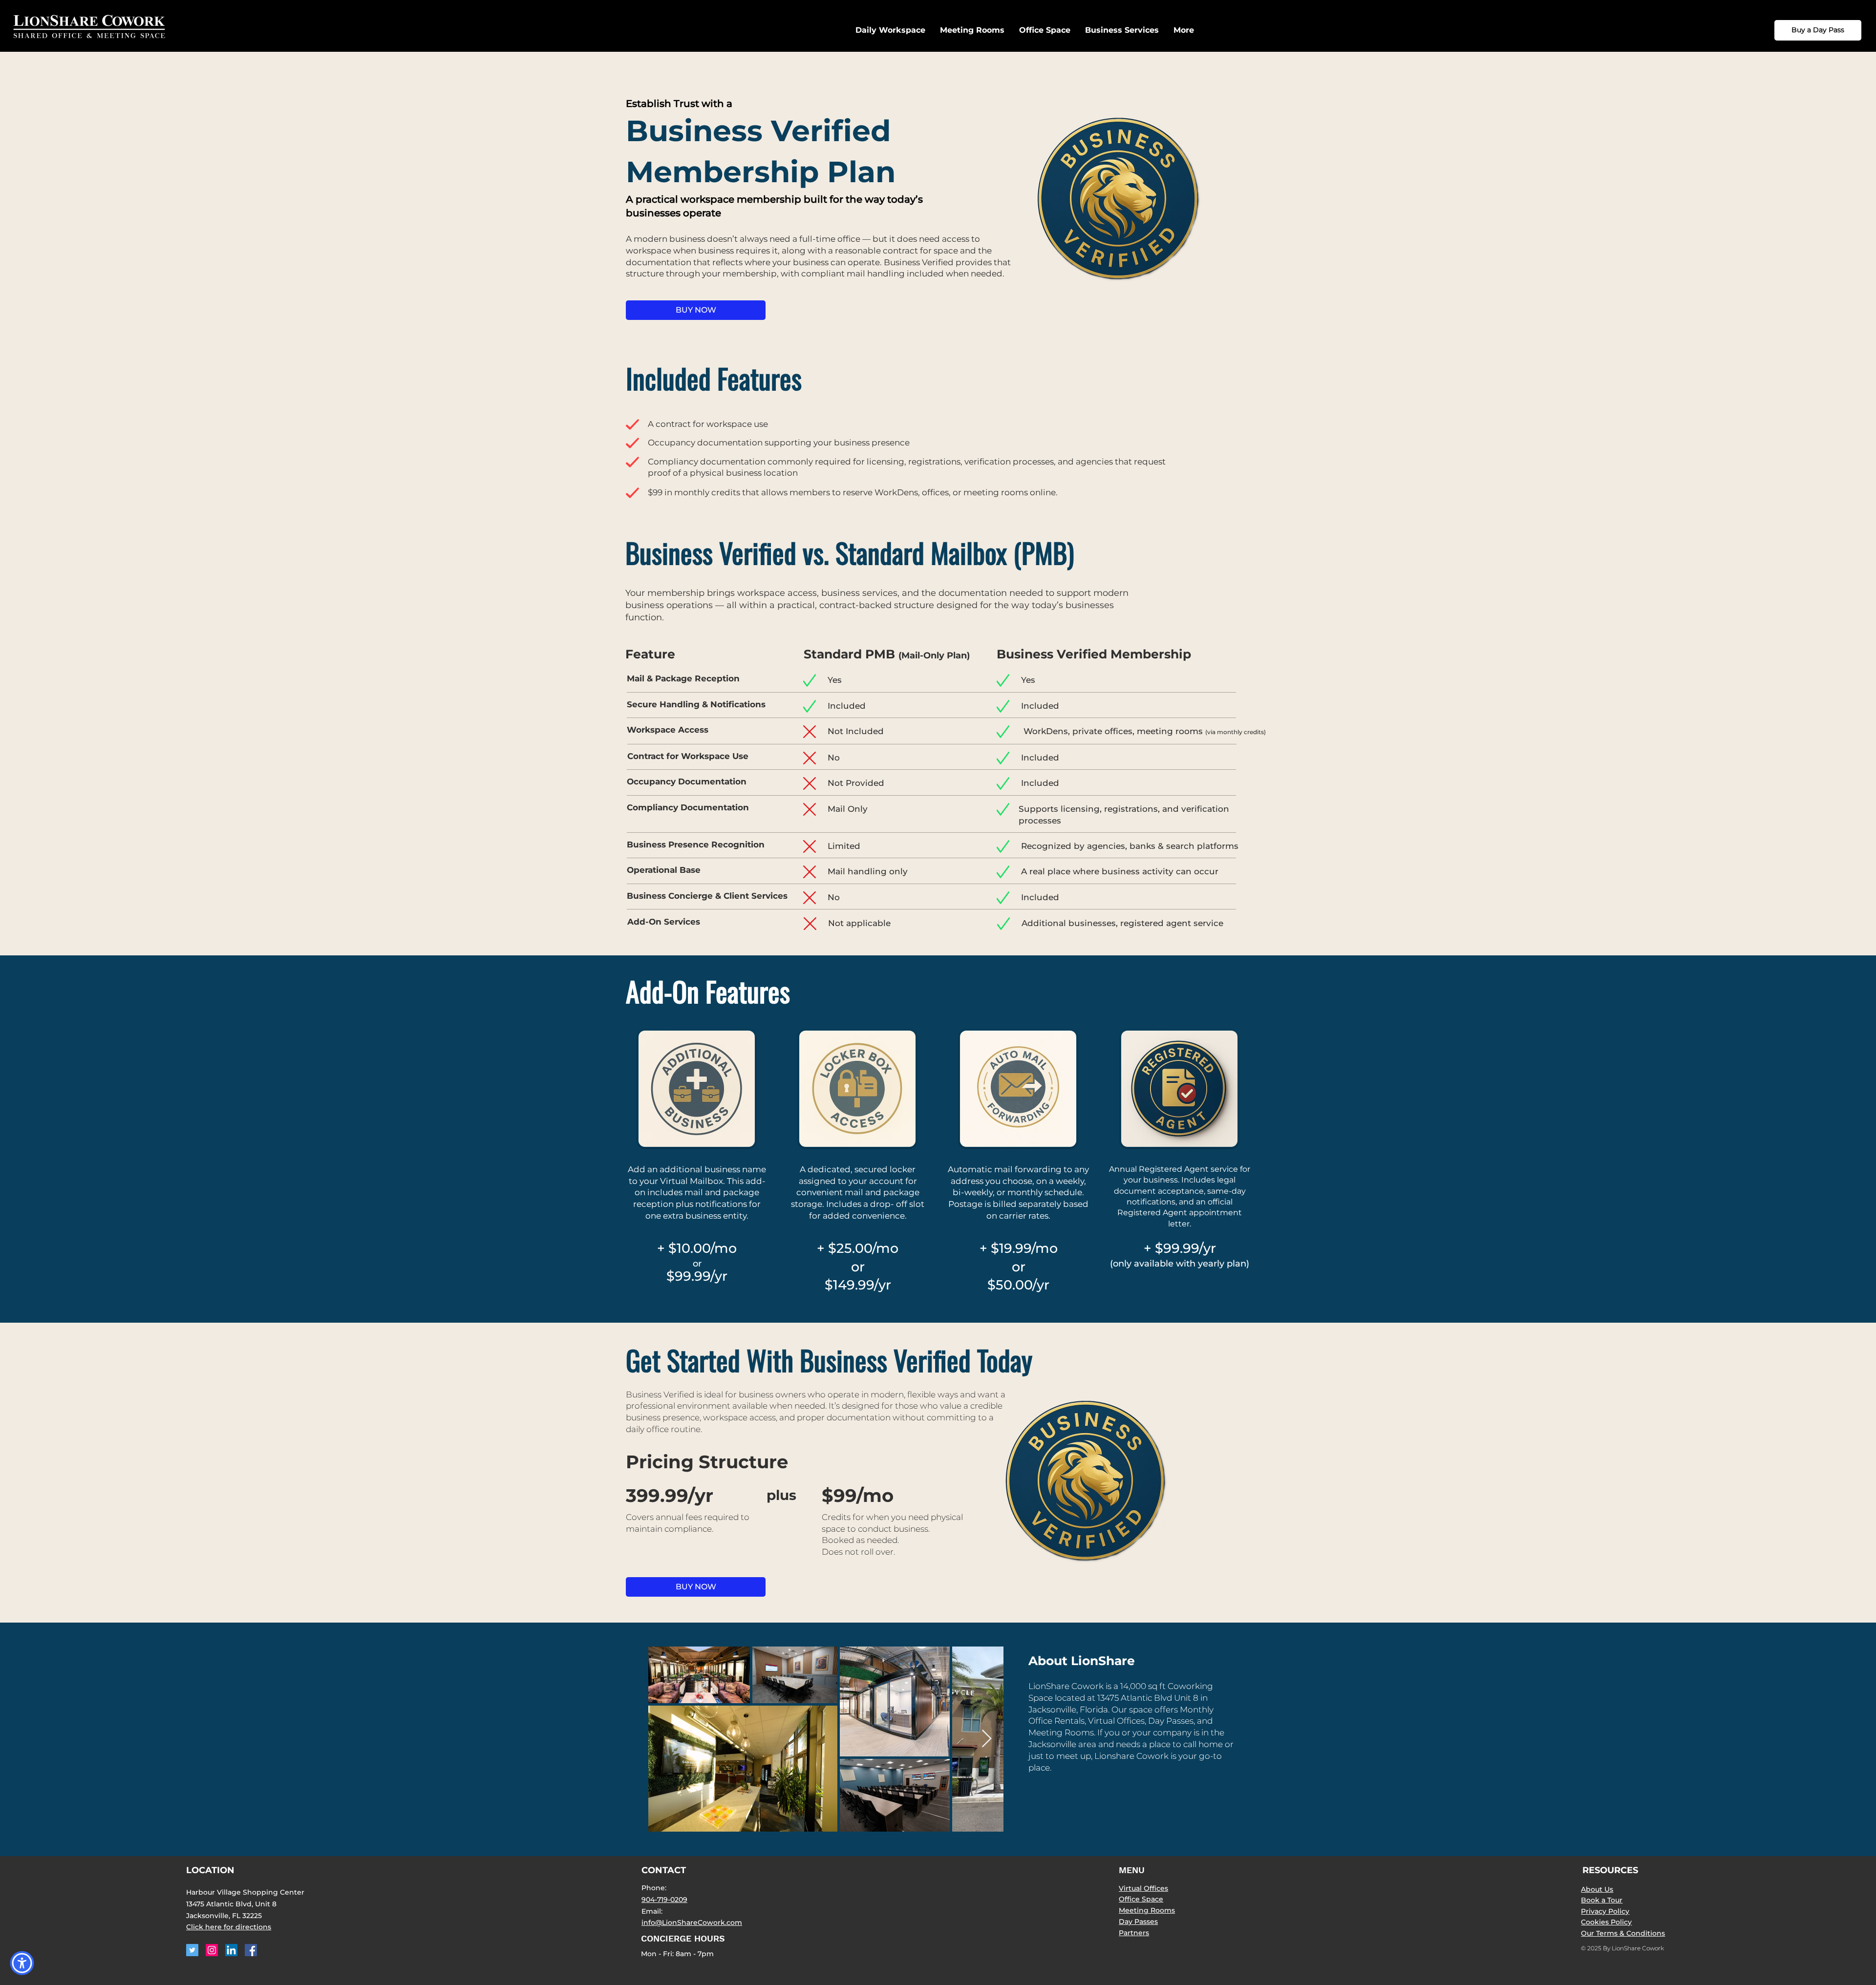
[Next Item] (987, 1739)
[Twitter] (192, 1950)
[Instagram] (212, 1950)
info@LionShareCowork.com (692, 1922)
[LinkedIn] (231, 1950)
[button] (1122, 30)
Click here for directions (229, 1927)
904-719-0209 (664, 1900)
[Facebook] (251, 1950)
